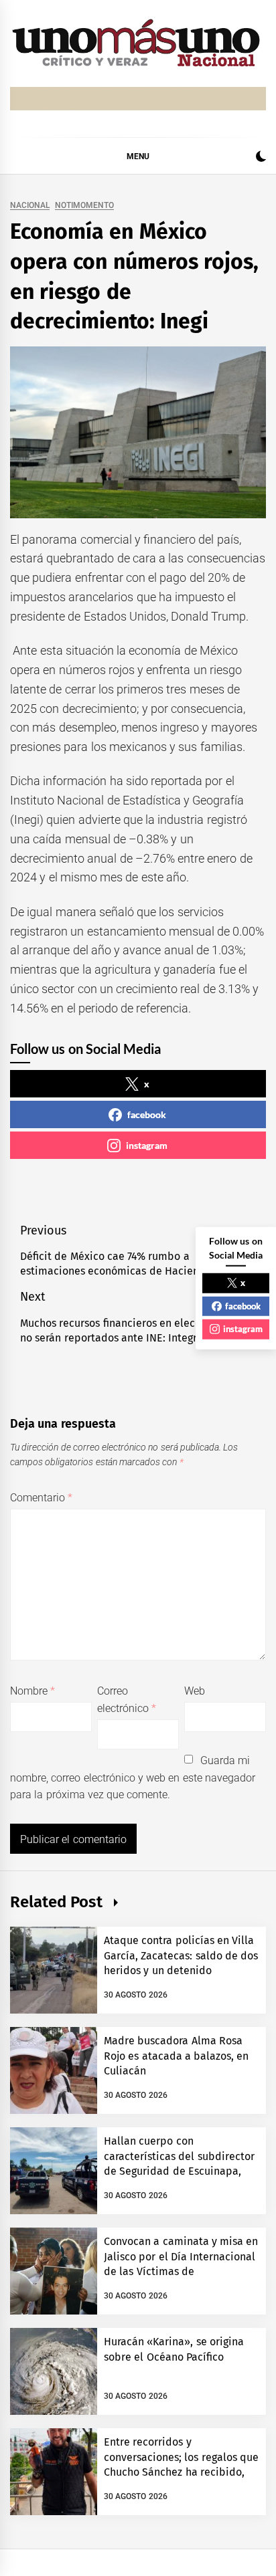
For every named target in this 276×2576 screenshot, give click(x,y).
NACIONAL (30, 206)
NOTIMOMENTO (84, 206)
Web (195, 1691)
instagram (147, 1145)
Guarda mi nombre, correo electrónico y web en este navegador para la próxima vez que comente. (133, 1778)
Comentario (41, 1498)
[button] (261, 158)
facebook (147, 1114)
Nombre (32, 1691)
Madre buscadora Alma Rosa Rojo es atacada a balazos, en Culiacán (177, 2056)
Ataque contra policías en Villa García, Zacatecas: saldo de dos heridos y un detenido (181, 1955)
